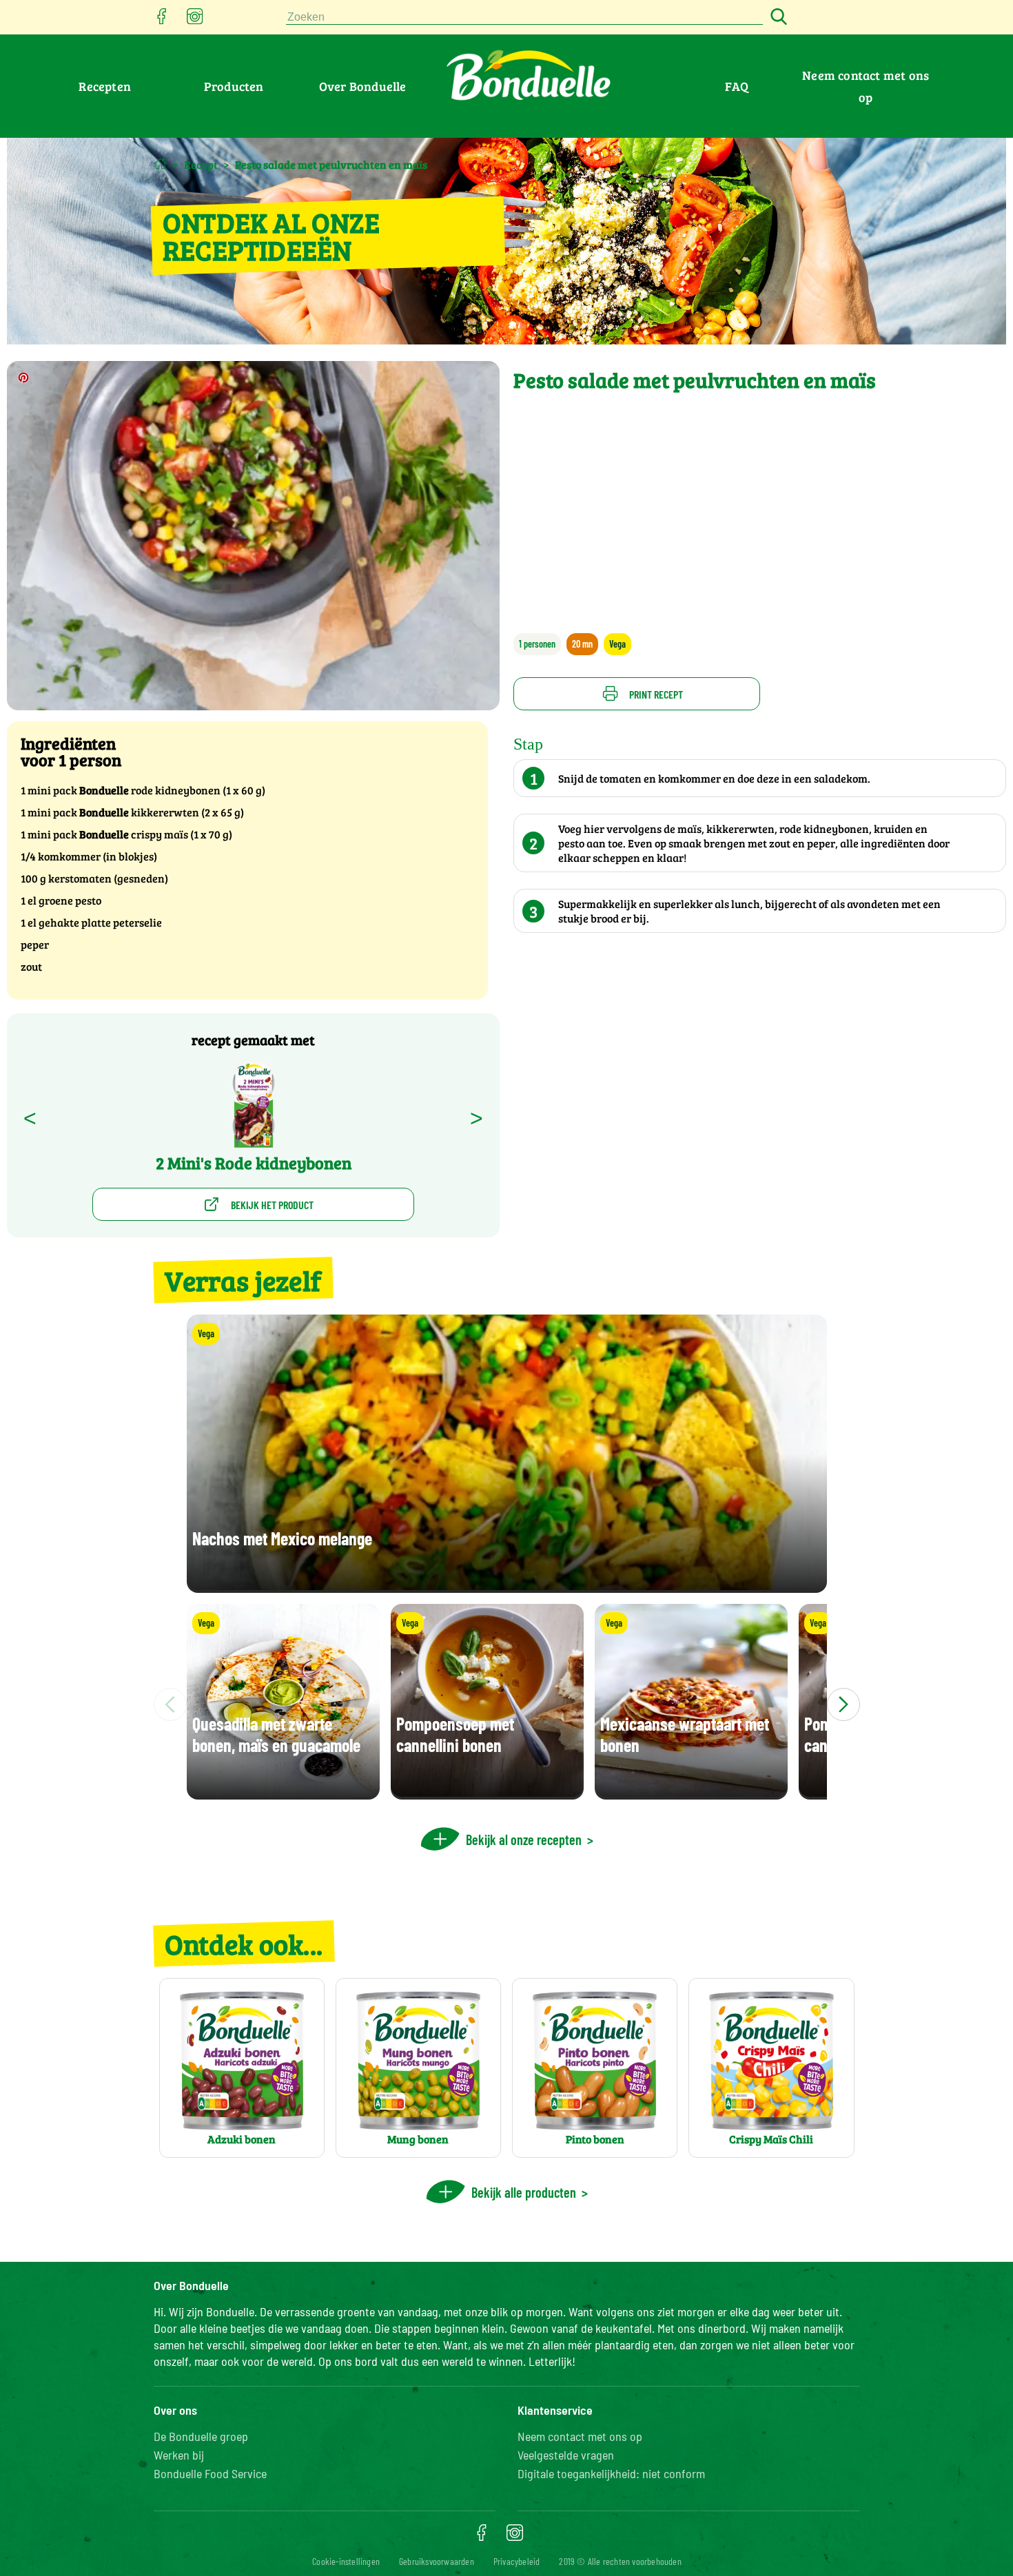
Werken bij (179, 2455)
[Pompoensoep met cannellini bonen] (487, 1793)
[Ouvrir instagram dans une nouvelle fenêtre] (195, 20)
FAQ (737, 86)
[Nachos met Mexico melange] (507, 1586)
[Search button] (777, 18)
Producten (234, 86)
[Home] (160, 164)
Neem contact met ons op (580, 2436)
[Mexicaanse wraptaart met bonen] (691, 1793)
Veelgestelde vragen (566, 2455)
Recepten (105, 86)
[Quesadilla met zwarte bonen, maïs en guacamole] (283, 1793)
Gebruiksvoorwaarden (437, 2561)
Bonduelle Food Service (210, 2473)
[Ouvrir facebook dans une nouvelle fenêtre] (162, 20)
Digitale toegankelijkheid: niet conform (611, 2473)
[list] (507, 1704)
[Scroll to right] (843, 1704)
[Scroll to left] (170, 1704)
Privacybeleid (517, 2561)
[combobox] (524, 18)
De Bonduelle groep (201, 2436)
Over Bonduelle (363, 86)
